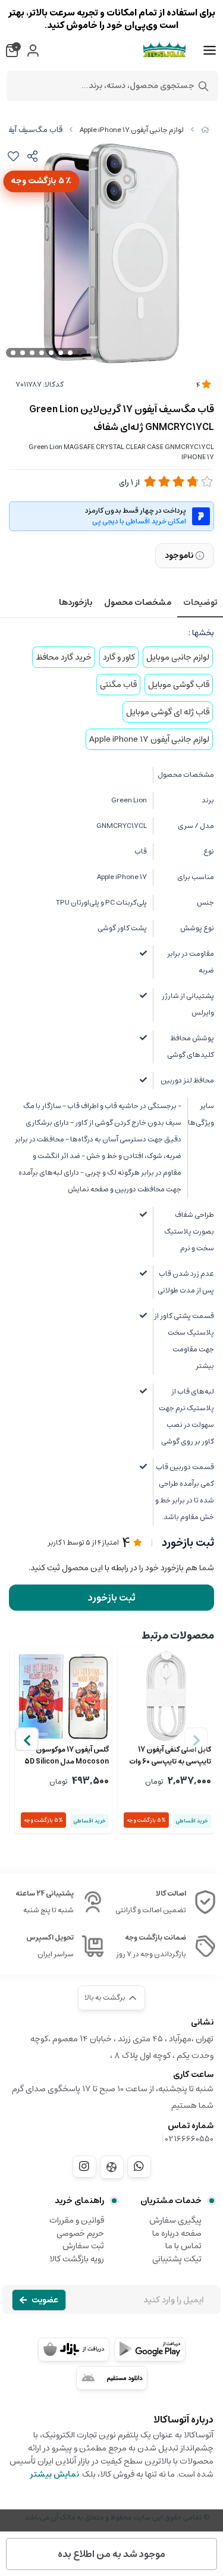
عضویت (45, 2300)
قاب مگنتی (118, 685)
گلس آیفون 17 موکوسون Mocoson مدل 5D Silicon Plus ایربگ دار (67, 1756)
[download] (112, 2378)
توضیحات (200, 603)
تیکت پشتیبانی (177, 2259)
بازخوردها (76, 603)
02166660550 (189, 2139)
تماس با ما (183, 2246)
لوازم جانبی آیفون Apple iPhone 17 (132, 130)
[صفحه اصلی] (205, 130)
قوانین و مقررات (77, 2220)
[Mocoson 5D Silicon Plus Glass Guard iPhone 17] (63, 1696)
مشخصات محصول (138, 603)
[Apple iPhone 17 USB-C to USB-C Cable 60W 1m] (166, 1696)
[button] (27, 1739)
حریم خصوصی (80, 2233)
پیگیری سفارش (175, 2220)
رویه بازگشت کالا (77, 2259)
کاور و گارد (119, 657)
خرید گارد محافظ (64, 657)
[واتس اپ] (139, 2166)
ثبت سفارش (83, 2246)
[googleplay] (150, 2349)
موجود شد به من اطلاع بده (111, 2554)
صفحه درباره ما (177, 2233)
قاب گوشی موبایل (179, 685)
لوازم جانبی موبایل (178, 657)
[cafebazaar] (74, 2349)
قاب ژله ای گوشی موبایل (168, 712)
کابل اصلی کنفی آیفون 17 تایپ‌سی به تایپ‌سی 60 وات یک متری (170, 1756)
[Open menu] (210, 51)
